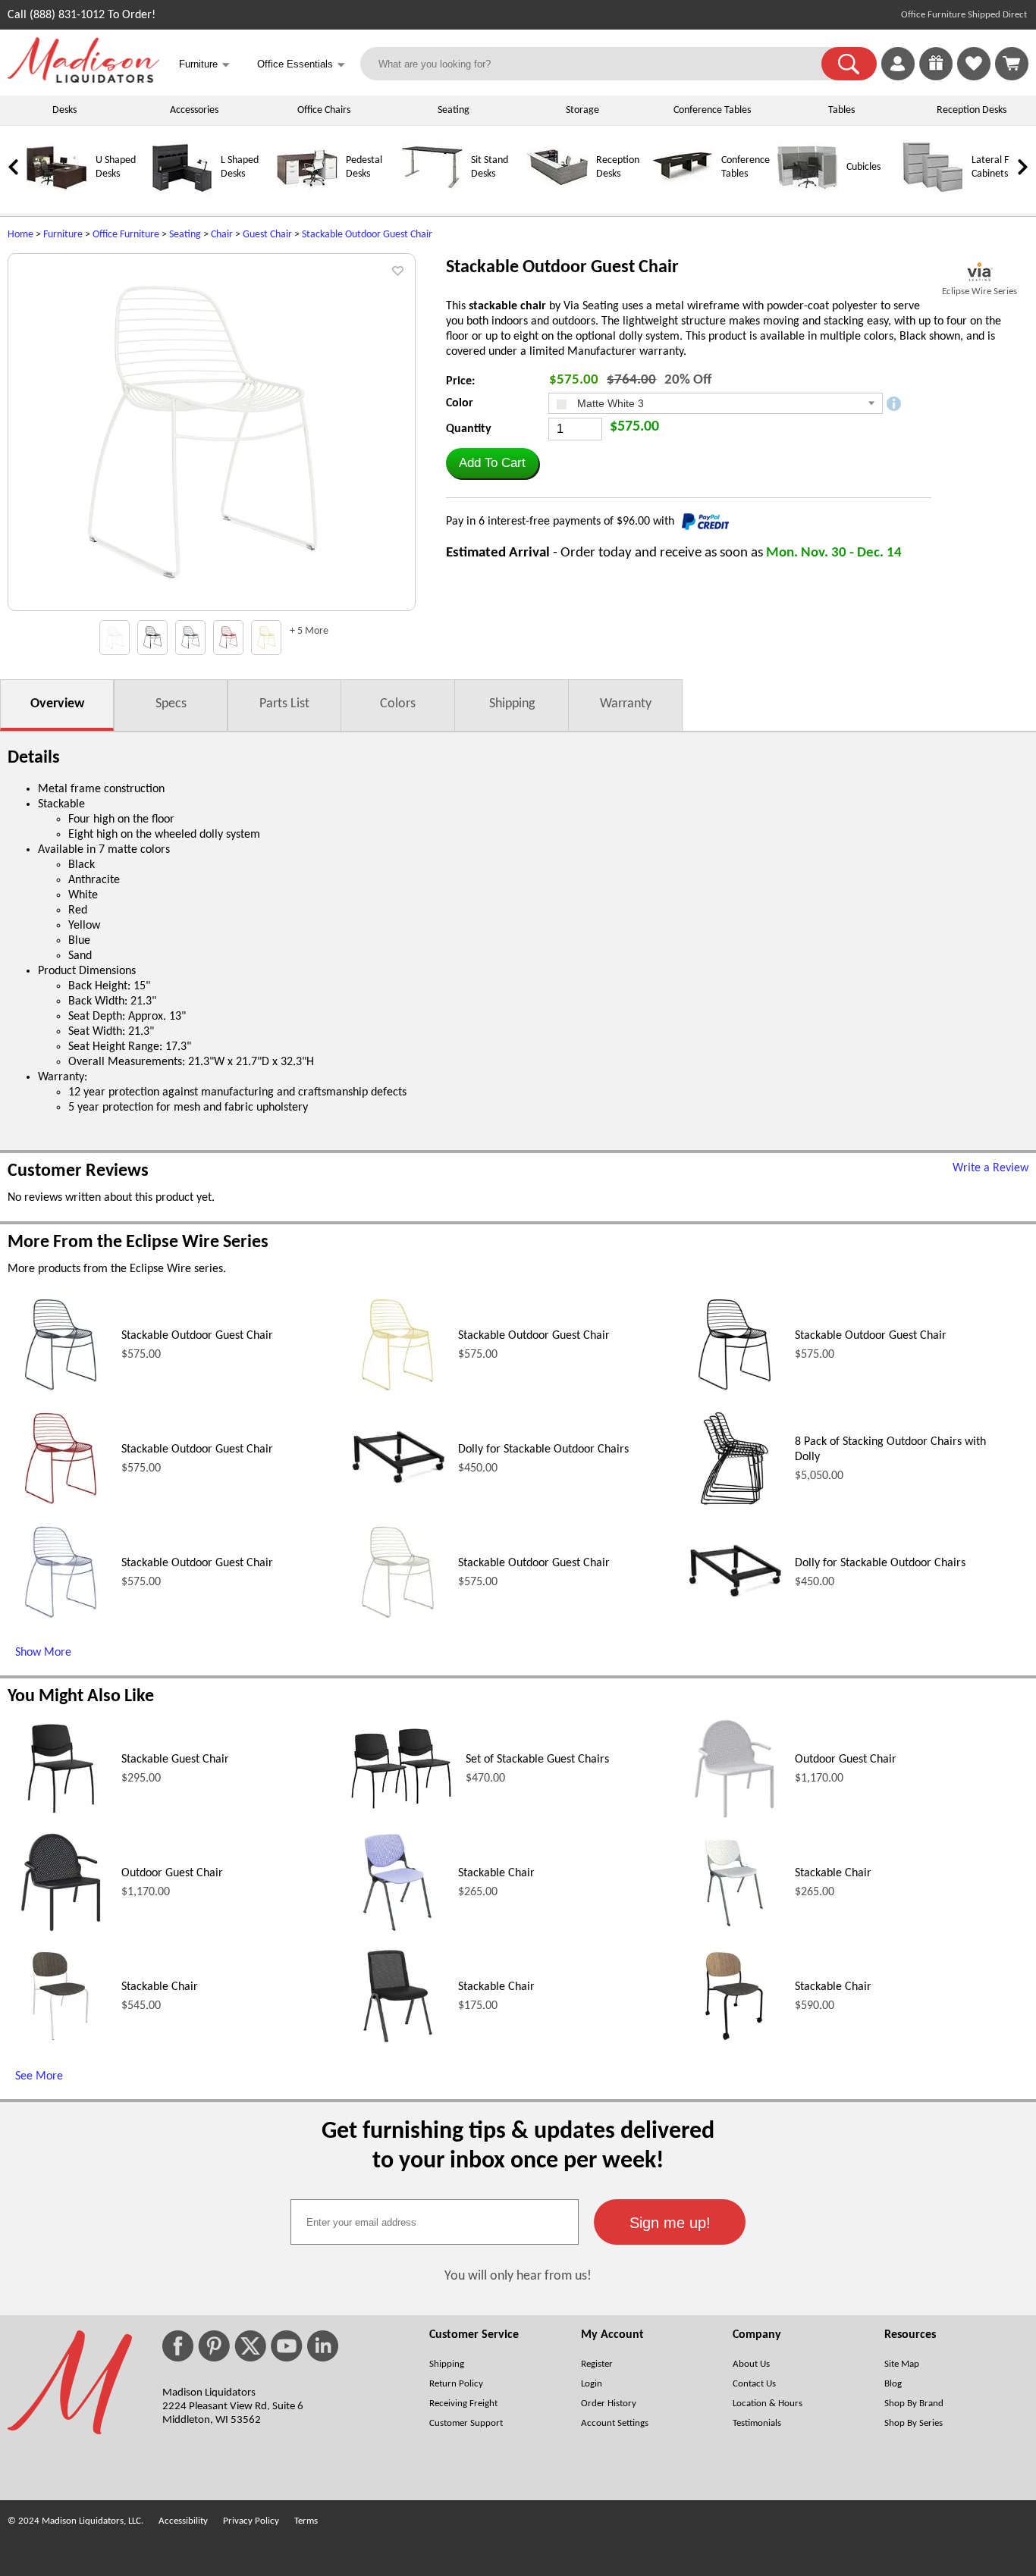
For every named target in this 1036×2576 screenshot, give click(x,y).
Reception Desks (972, 110)
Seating (454, 110)
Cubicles (863, 167)
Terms (306, 2521)
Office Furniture (126, 235)
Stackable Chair (496, 1873)
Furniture (63, 235)
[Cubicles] (808, 195)
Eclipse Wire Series (979, 291)
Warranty (626, 704)
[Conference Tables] (683, 195)
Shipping (512, 704)
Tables (841, 110)
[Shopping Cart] (1012, 64)
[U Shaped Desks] (57, 195)
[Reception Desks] (557, 195)
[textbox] (435, 2222)
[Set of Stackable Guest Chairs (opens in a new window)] (401, 1813)
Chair (222, 235)
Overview (57, 704)
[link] (1012, 64)
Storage (582, 110)
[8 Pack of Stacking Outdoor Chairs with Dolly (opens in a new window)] (734, 1509)
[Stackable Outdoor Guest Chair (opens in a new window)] (61, 1395)
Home (20, 235)
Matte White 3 (609, 403)
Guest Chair (267, 235)
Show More (43, 1653)
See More (39, 2076)
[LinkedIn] (323, 2346)
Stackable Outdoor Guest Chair (367, 235)
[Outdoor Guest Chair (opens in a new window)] (734, 1819)
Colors (398, 704)
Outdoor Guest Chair (846, 1760)
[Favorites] (974, 77)
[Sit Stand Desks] (432, 195)
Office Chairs (324, 110)
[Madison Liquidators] (83, 80)
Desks (64, 110)
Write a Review (990, 1168)
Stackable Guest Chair (175, 1760)
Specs (171, 704)
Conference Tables (712, 110)
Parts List (284, 704)
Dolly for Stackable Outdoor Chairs (543, 1449)
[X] (250, 2346)
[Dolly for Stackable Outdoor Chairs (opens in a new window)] (397, 1509)
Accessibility (183, 2521)
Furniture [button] (204, 65)
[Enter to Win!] (936, 77)
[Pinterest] (214, 2346)
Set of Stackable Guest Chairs (537, 1760)
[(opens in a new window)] (979, 272)
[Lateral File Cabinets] (933, 195)
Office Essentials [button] (301, 65)
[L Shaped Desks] (182, 195)
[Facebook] (178, 2346)
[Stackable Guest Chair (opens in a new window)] (61, 1819)
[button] (849, 64)
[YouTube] (287, 2346)
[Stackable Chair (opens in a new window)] (397, 1932)
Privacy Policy (251, 2521)
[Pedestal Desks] (307, 195)
